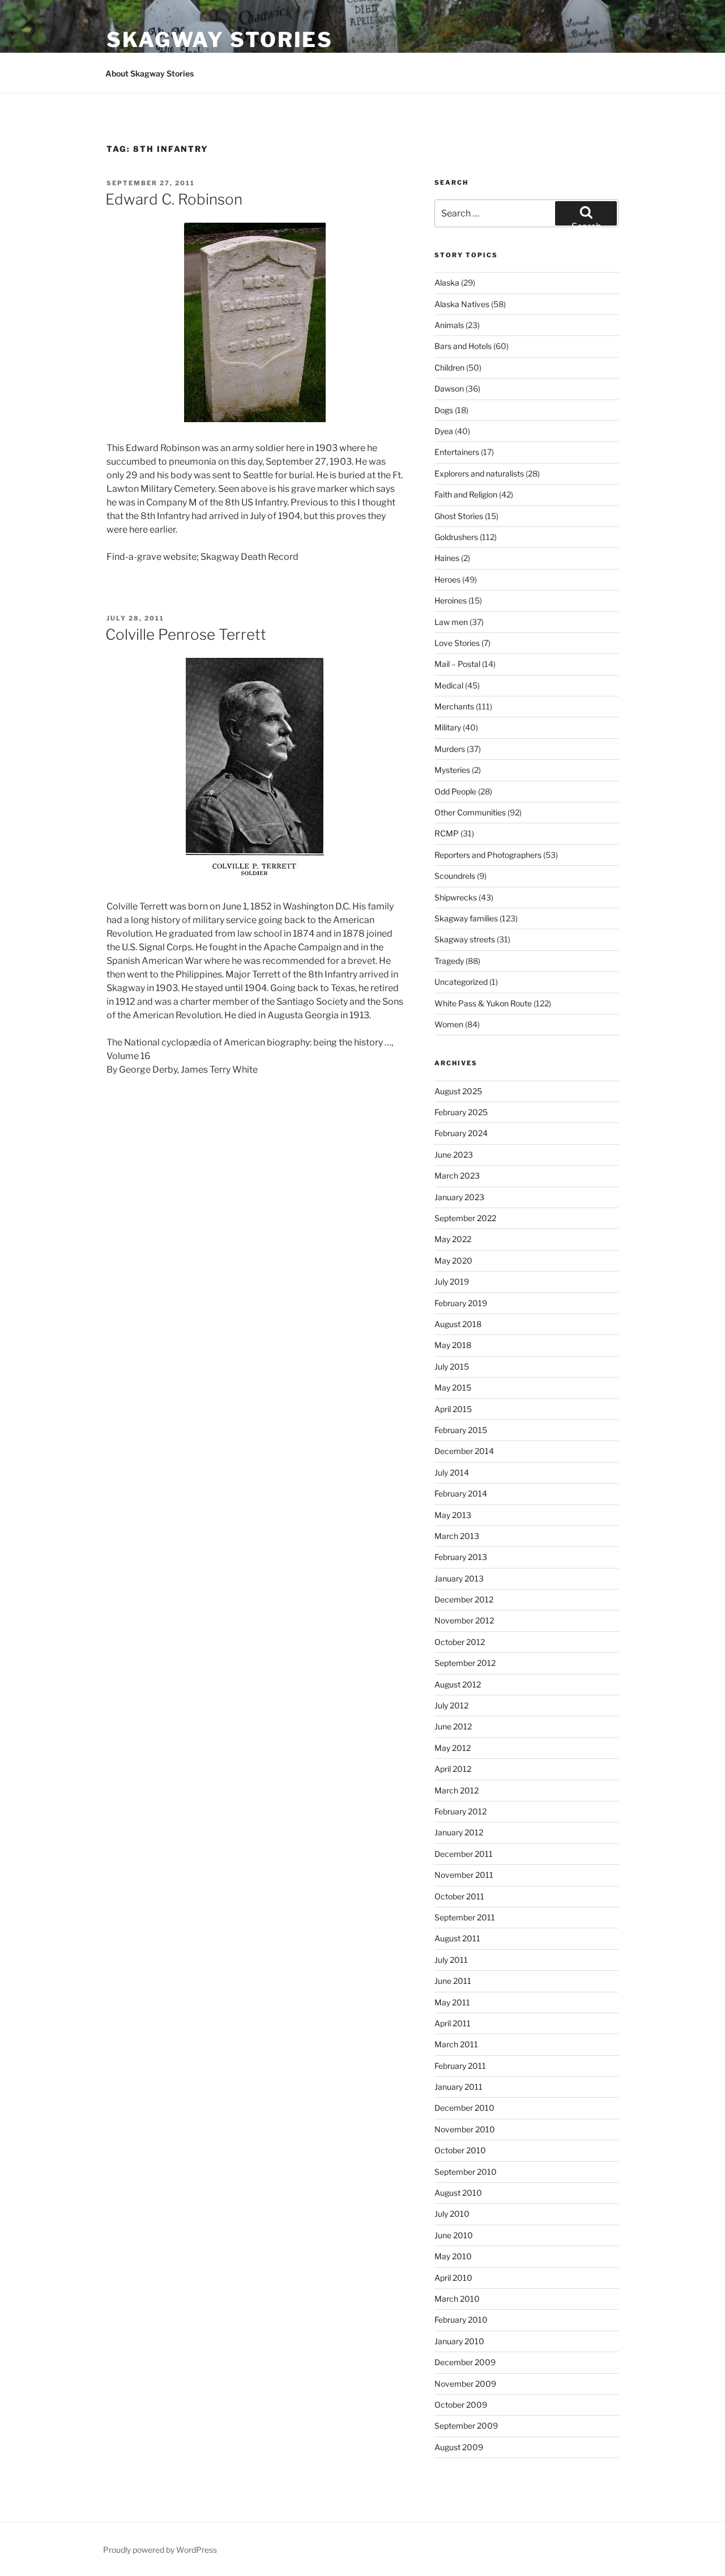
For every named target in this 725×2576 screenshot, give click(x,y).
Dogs (444, 410)
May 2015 (453, 1387)
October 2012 (460, 1642)
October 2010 (460, 2150)
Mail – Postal (457, 664)
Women (449, 1024)
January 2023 (459, 1197)
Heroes (447, 579)
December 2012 (464, 1599)
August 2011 (457, 1938)
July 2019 (452, 1281)
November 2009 (465, 2384)
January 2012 (459, 1832)
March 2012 (457, 1790)
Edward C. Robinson (174, 199)
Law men (451, 622)
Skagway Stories (220, 40)
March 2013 (457, 1536)
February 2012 (460, 1811)
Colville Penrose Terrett (186, 634)
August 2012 (458, 1684)
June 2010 (454, 2235)
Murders (450, 749)
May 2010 (453, 2256)
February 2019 (461, 1303)
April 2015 (453, 1409)
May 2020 (453, 1261)
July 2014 (452, 1472)
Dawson (449, 388)
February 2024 (461, 1133)
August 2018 (458, 1324)
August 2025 (458, 1091)
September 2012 (465, 1663)
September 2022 (465, 1218)
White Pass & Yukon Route (483, 1003)
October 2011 (459, 1896)
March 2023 (457, 1176)
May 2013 (453, 1515)
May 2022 (453, 1239)
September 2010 (466, 2172)
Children (449, 367)
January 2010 (459, 2341)
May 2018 (453, 1345)
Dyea (444, 431)
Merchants (454, 706)
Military (448, 727)
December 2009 (465, 2362)
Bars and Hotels (463, 346)
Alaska (447, 282)
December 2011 (464, 1854)
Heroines (451, 600)
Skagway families (466, 918)
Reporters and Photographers (488, 855)
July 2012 (451, 1705)
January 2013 (459, 1578)
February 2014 (461, 1493)
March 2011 (456, 2044)
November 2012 (464, 1620)
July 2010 (452, 2214)
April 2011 (453, 2023)
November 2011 (464, 1875)
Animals (449, 325)
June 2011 (453, 1981)
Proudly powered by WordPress (160, 2550)
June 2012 (453, 1726)
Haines (447, 558)
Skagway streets (465, 939)
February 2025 (461, 1112)
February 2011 (460, 2066)
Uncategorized (461, 982)
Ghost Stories (459, 516)
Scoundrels (455, 876)
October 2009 (461, 2405)
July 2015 (452, 1366)
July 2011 (451, 1960)
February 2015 (461, 1430)
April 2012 (453, 1769)
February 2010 (461, 2320)
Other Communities (470, 812)
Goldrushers (456, 537)
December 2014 (464, 1451)
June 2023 (454, 1155)
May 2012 (453, 1748)
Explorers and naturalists (479, 473)
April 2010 (453, 2278)
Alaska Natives (462, 304)
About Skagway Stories (150, 73)
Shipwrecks (456, 897)
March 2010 (457, 2299)
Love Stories (457, 643)
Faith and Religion (466, 494)
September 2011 (465, 1917)
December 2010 (464, 2108)
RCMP (447, 833)
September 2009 (466, 2426)
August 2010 (458, 2193)
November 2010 (465, 2129)
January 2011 (459, 2087)
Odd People (455, 791)
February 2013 (461, 1557)
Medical (449, 685)
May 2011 (452, 2002)
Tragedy (449, 961)
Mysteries (452, 770)
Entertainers (457, 452)
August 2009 (459, 2447)
